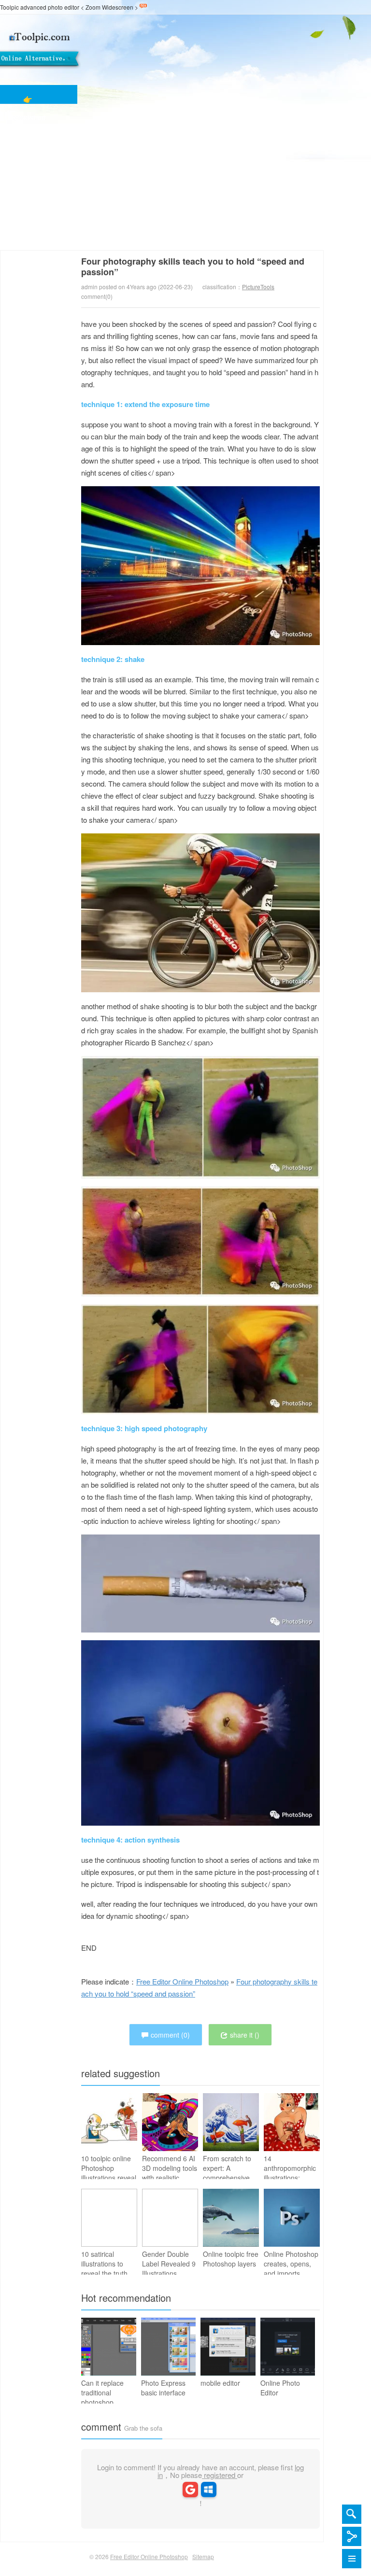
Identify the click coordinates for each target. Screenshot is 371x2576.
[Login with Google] (190, 2489)
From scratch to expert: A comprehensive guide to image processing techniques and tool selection (227, 2187)
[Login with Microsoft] (209, 2489)
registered (220, 2475)
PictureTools (258, 287)
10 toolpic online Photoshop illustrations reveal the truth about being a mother (109, 2178)
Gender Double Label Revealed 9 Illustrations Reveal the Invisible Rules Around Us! (169, 2278)
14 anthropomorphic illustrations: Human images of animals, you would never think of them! (291, 2187)
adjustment (28, 117)
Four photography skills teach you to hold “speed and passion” (193, 267)
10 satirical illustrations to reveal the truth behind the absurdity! (104, 2273)
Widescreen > (120, 7)
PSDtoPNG (28, 190)
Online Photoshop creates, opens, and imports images (291, 2268)
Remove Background (28, 209)
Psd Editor (28, 172)
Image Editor (28, 154)
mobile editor (220, 2383)
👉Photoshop (28, 99)
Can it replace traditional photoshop (102, 2393)
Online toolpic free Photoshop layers (231, 2259)
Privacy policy (28, 227)
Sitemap (203, 2556)
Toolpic (9, 7)
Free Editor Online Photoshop (85, 50)
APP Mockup (28, 135)
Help (28, 245)
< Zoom (91, 7)
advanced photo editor (50, 7)
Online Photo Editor (280, 2388)
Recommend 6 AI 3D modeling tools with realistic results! (170, 2173)
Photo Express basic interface (163, 2388)
